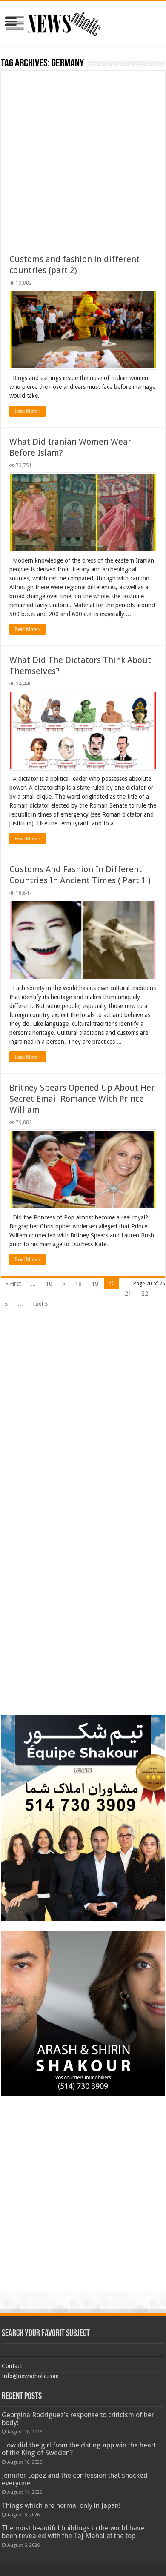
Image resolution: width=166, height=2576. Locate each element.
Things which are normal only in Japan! (61, 2506)
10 (49, 1284)
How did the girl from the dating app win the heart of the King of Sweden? (79, 2449)
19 (95, 1284)
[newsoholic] (53, 22)
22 (145, 1294)
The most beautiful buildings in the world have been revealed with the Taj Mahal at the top (73, 2532)
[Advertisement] (83, 166)
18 (78, 1284)
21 (128, 1294)
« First (13, 1284)
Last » (40, 1304)
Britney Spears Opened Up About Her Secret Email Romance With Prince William (82, 1099)
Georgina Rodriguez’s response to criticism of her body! (78, 2419)
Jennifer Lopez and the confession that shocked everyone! (75, 2479)
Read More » (28, 411)
